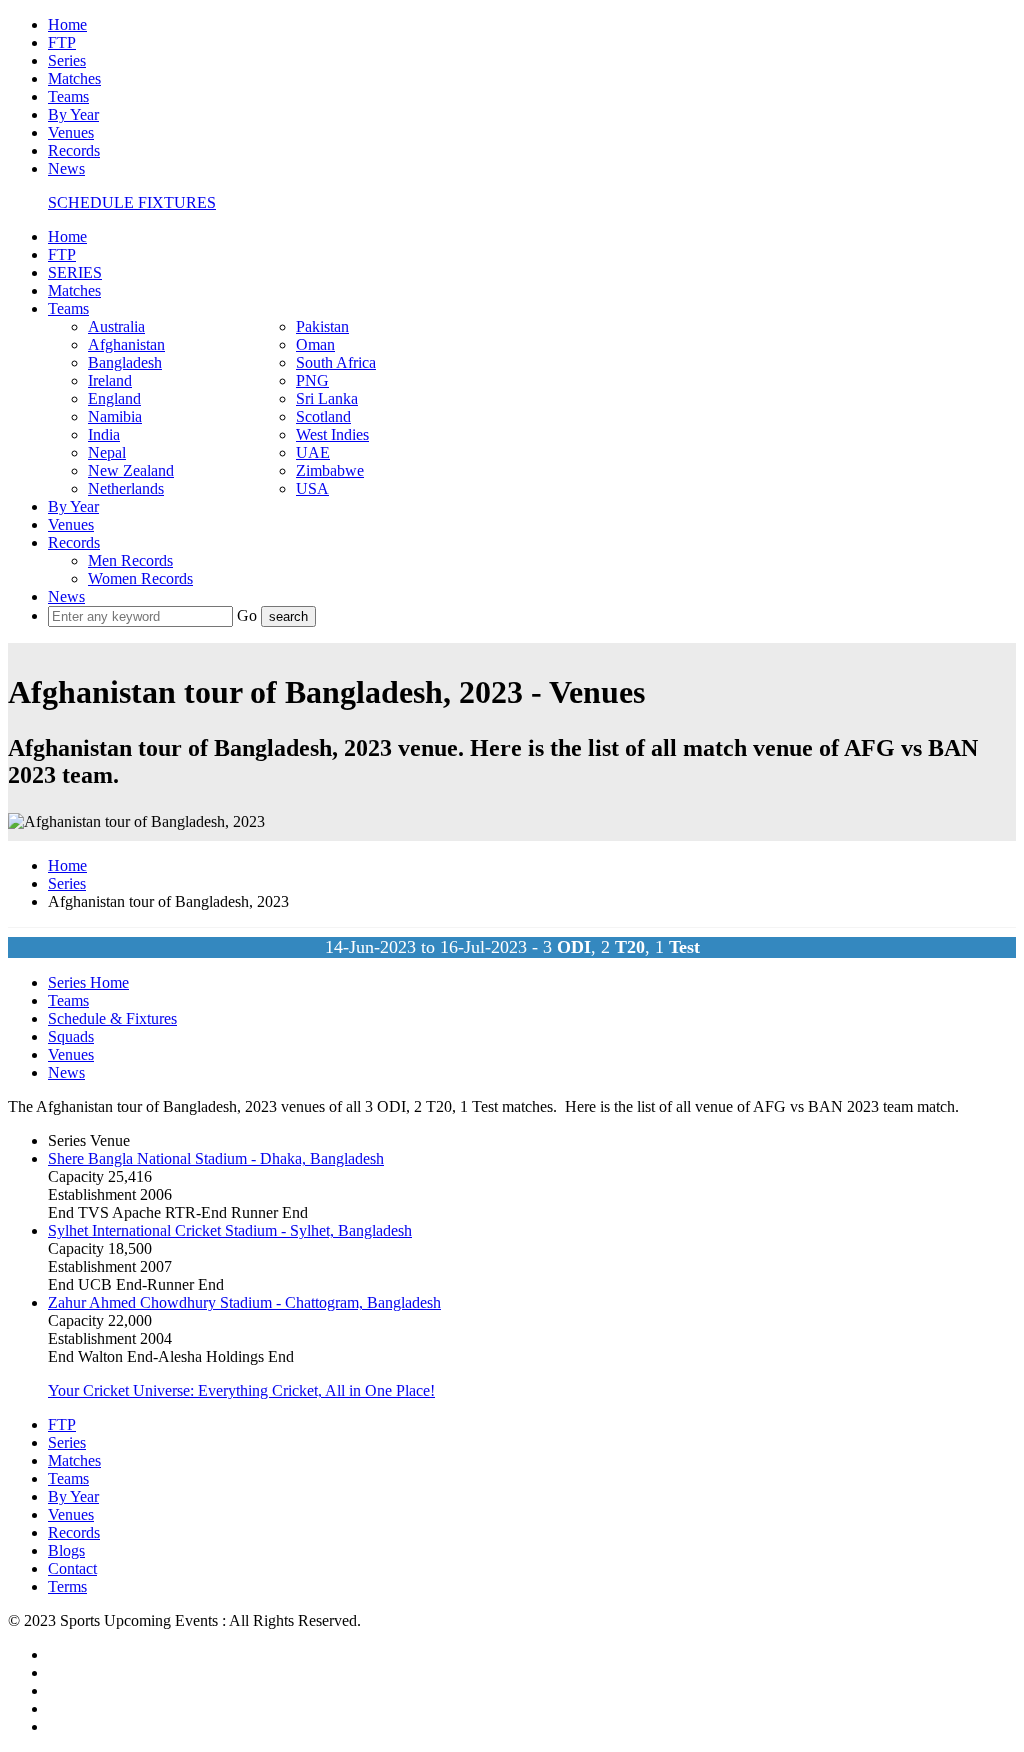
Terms (67, 1586)
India (104, 434)
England (114, 398)
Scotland (323, 416)
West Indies (332, 434)
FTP (62, 42)
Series (67, 60)
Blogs (66, 1550)
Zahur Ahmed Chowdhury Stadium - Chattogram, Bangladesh (244, 1302)
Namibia (115, 416)
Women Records (140, 578)
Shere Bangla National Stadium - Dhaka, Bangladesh (216, 1158)
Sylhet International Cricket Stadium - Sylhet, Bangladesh (230, 1230)
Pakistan (322, 326)
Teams (68, 96)
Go (249, 615)
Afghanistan (126, 344)
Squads (71, 1036)
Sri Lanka (327, 398)
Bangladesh (125, 362)
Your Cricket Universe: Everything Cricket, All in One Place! (241, 1390)
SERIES (75, 272)
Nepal (107, 452)
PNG (312, 380)
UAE (313, 452)
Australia (116, 326)
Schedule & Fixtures (112, 1018)
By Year (73, 114)
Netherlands (126, 488)
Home (67, 24)
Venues (71, 132)
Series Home (88, 982)
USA (312, 488)
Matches (74, 78)
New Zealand (131, 470)
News (66, 168)
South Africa (336, 362)
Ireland (110, 380)
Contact (72, 1568)
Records (74, 150)
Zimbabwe (330, 470)
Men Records (130, 560)
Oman (315, 344)
